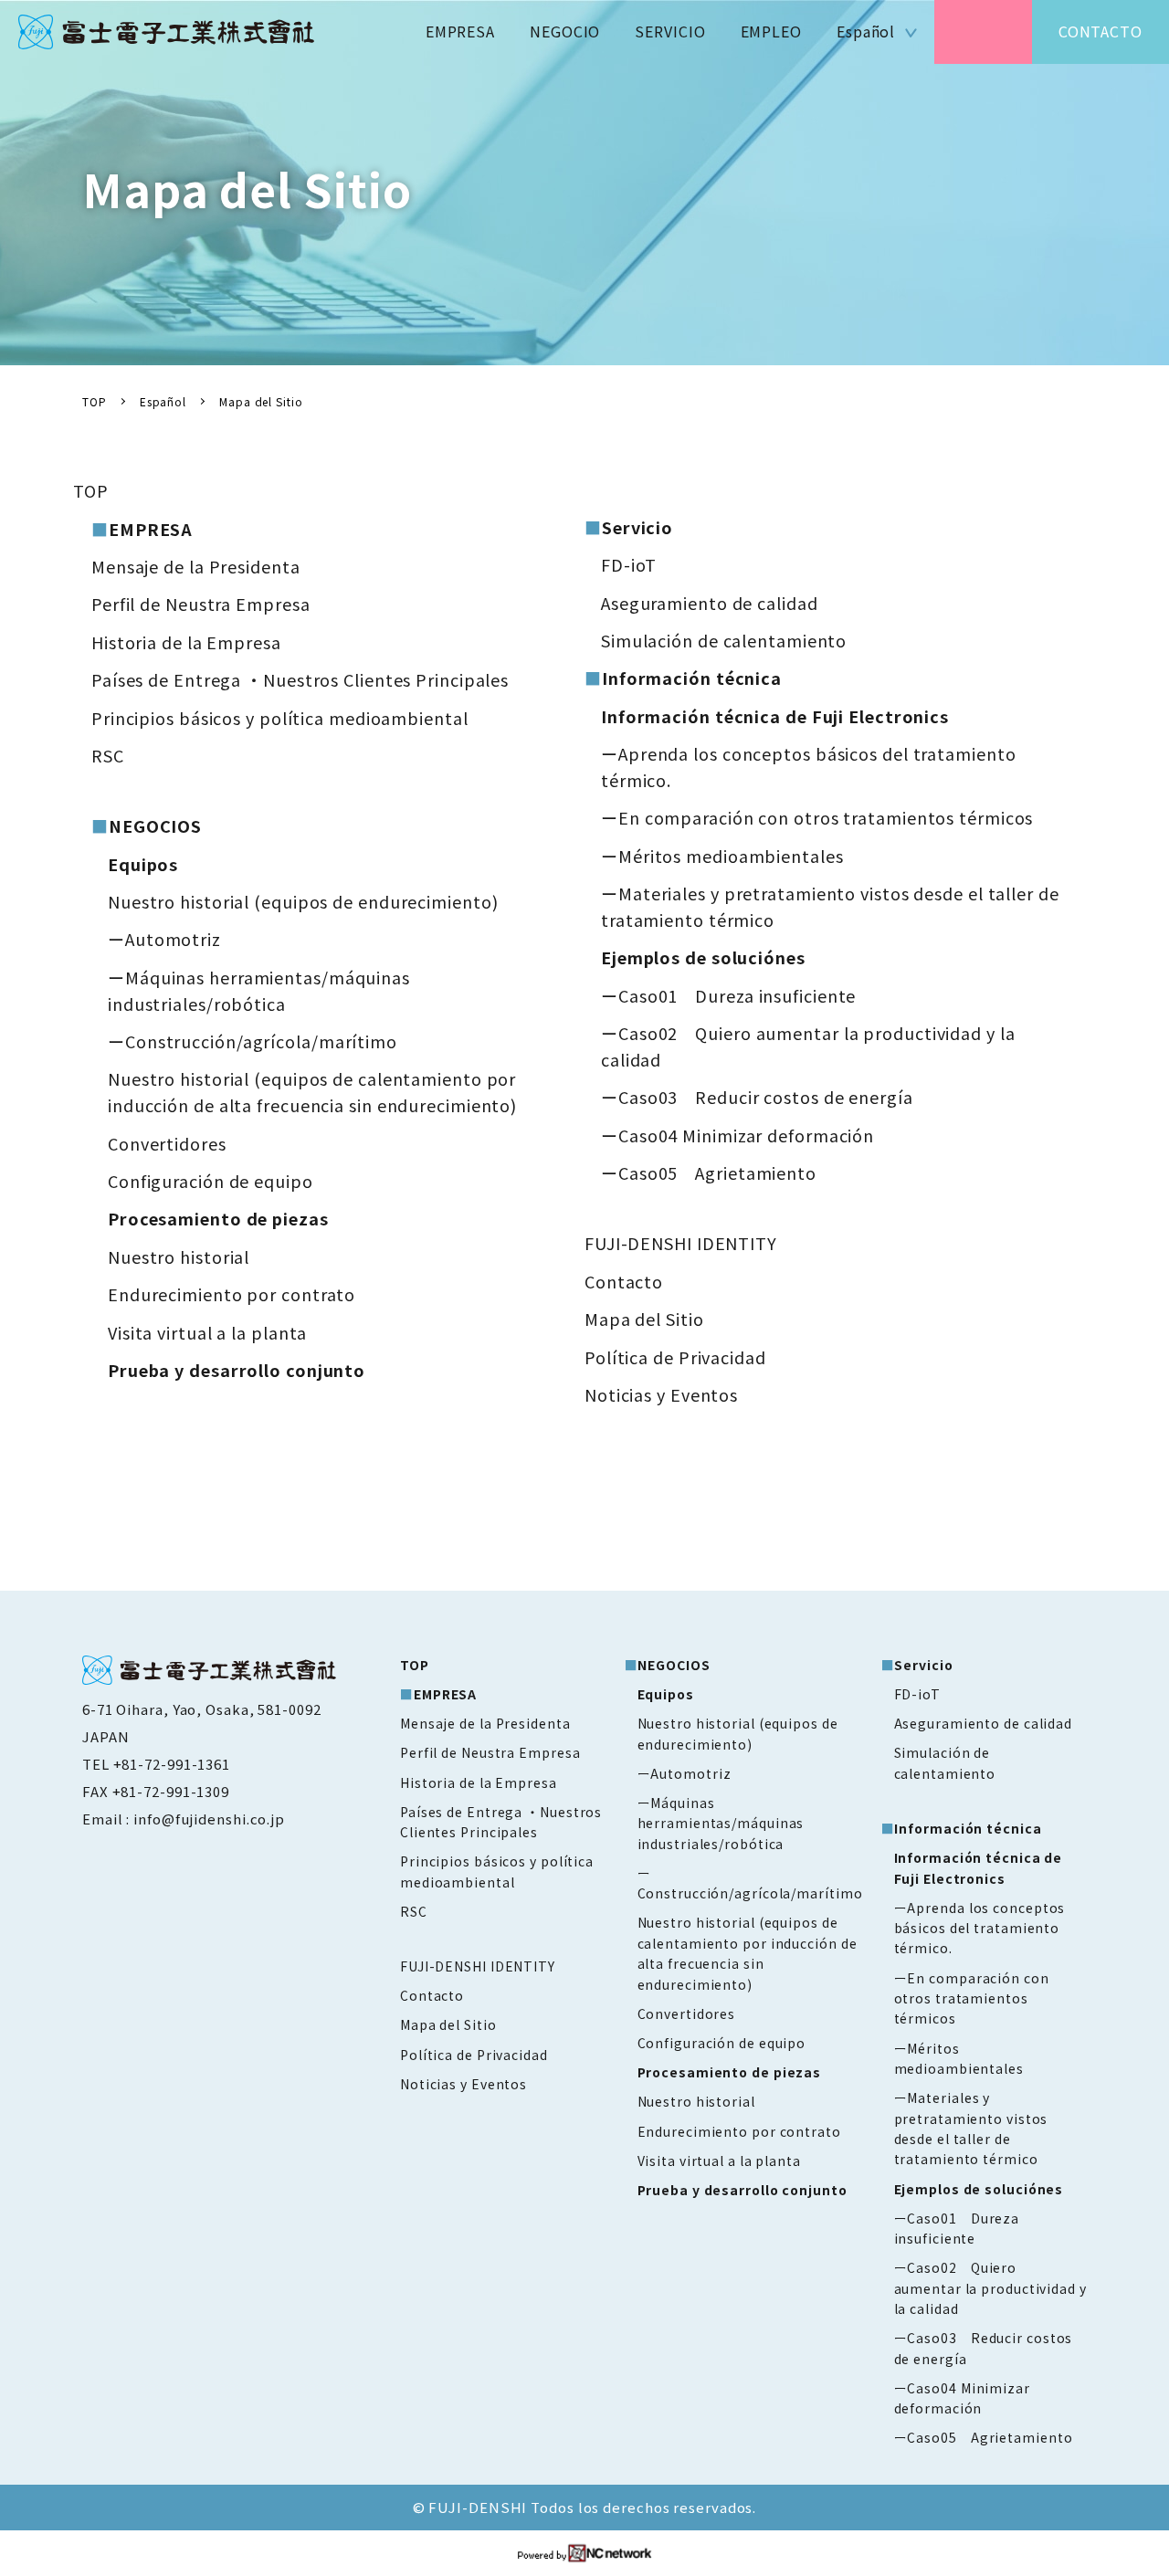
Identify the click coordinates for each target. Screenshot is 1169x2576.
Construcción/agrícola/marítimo (261, 1041)
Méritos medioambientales (731, 856)
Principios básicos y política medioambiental (280, 718)
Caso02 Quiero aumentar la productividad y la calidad (990, 2288)
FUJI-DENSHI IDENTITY (681, 1243)
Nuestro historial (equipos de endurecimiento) (303, 901)
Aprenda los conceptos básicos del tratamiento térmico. (980, 1928)
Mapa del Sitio (644, 1319)
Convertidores (167, 1143)
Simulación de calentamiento (724, 640)
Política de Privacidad (675, 1357)
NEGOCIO (565, 31)
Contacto (624, 1281)
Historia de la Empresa (186, 642)
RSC (108, 755)
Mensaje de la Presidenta (196, 566)
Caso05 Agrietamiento (717, 1172)
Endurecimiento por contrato (232, 1294)
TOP (91, 490)
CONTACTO (1101, 31)
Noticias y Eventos (661, 1394)
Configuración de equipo (211, 1181)
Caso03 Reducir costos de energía (766, 1097)
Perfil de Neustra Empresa (201, 604)
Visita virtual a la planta (207, 1332)
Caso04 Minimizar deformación (746, 1135)
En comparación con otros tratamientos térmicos (826, 817)
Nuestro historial (179, 1256)
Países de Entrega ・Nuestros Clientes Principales (300, 679)
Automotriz (173, 939)
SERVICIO (670, 31)
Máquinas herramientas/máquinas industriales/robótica (721, 1823)
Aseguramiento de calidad (710, 603)
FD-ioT (629, 564)
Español (866, 31)
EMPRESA (460, 31)
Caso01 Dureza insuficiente (737, 995)
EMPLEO (771, 31)
